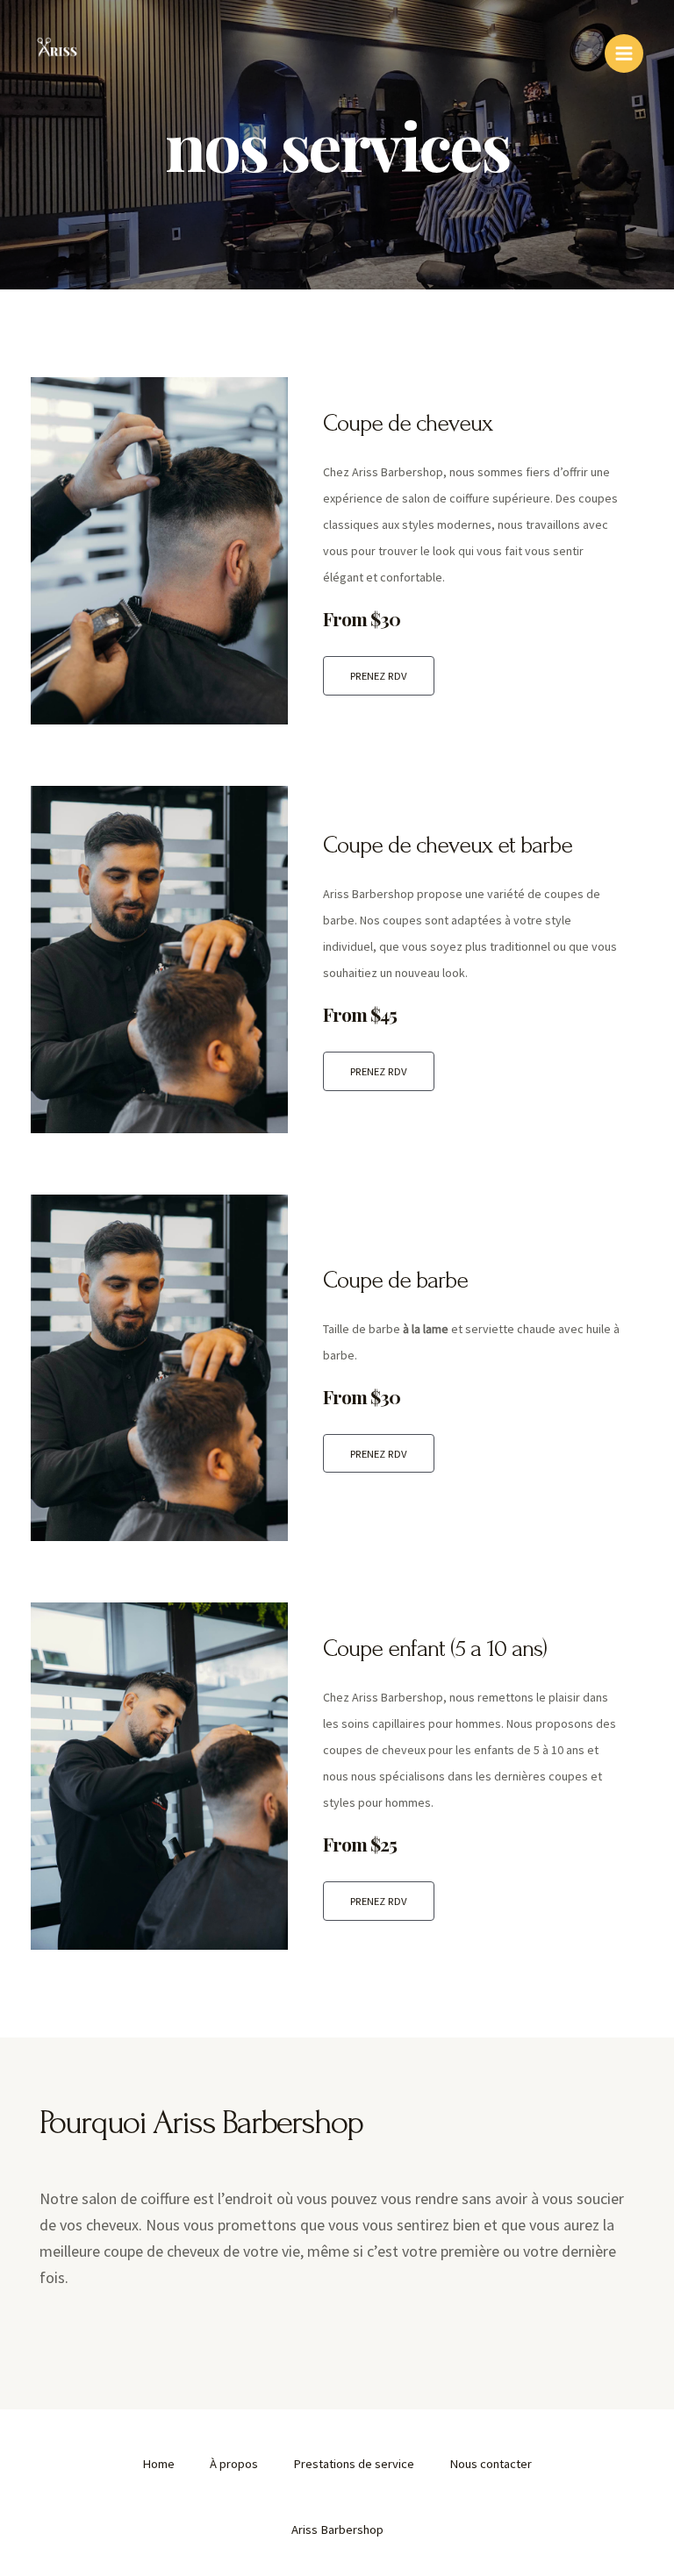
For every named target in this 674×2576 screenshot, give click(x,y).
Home (158, 2464)
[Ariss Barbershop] (57, 53)
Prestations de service (354, 2464)
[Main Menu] (624, 54)
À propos (234, 2464)
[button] (379, 676)
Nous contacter (491, 2464)
